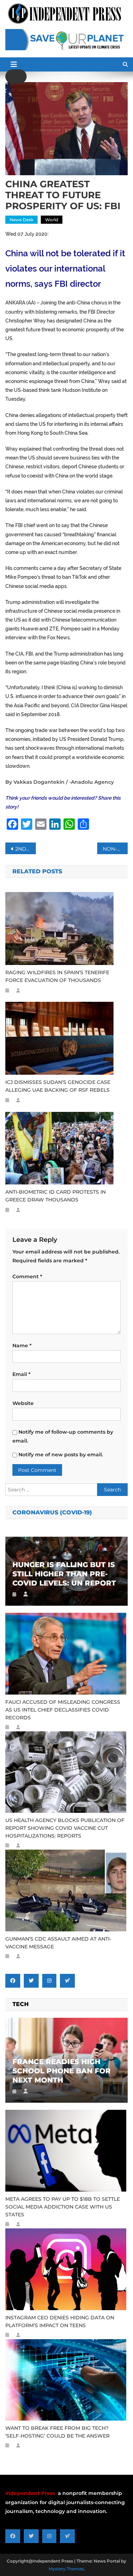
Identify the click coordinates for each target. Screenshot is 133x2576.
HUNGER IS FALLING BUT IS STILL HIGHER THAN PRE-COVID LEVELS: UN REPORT (64, 1574)
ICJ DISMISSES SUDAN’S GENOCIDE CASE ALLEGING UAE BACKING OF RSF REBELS (58, 1086)
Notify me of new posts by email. (61, 1455)
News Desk (21, 220)
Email (21, 1374)
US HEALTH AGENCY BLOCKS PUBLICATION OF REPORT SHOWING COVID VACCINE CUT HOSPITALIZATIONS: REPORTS (65, 1828)
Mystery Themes (66, 2569)
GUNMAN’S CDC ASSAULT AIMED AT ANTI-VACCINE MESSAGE (58, 1943)
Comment (27, 1276)
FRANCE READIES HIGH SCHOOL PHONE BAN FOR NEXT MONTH (62, 2071)
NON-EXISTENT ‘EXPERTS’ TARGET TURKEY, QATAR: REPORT (115, 849)
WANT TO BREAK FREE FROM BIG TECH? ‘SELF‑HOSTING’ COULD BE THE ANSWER (57, 2432)
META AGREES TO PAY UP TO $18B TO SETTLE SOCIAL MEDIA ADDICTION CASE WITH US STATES (63, 2207)
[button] (16, 76)
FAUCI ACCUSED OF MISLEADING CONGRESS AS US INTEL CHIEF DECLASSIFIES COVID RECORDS (63, 1710)
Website (23, 1403)
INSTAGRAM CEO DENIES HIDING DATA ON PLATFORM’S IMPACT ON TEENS (60, 2321)
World (52, 220)
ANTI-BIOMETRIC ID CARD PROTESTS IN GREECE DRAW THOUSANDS (56, 1196)
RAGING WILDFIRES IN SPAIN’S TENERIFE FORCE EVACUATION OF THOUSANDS (57, 976)
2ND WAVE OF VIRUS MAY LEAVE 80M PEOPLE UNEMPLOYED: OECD (26, 849)
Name (22, 1346)
